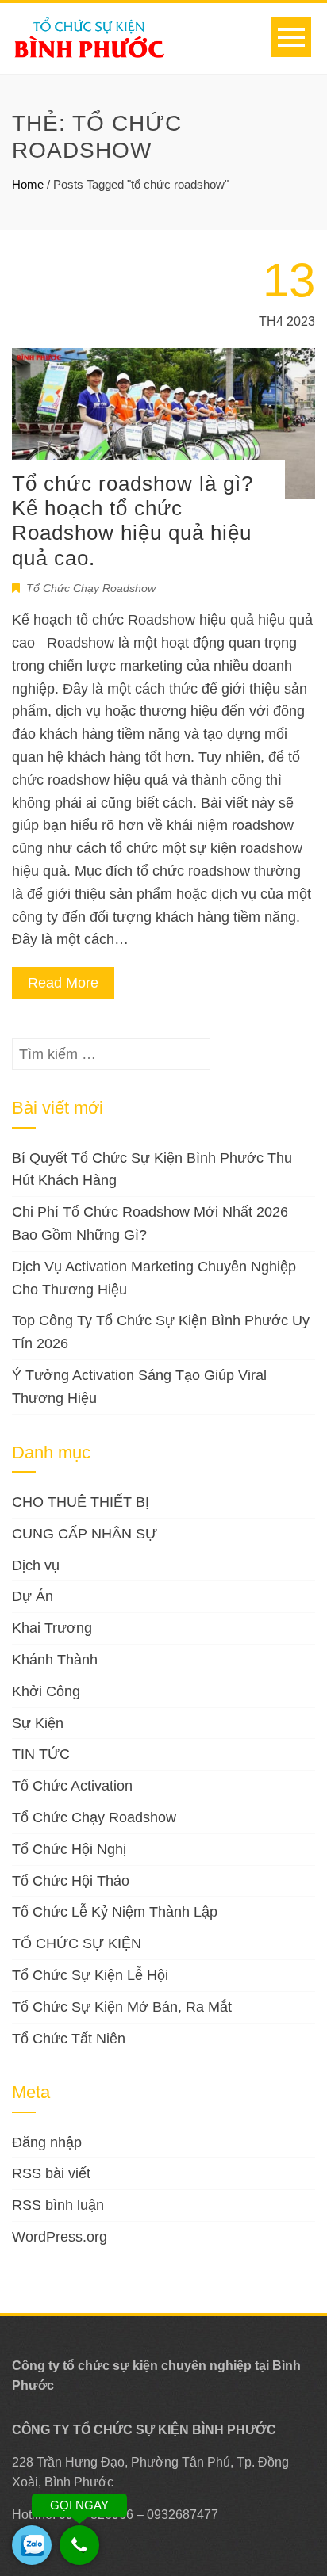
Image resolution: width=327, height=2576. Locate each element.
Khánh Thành (55, 1660)
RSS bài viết (51, 2173)
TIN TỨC (41, 1754)
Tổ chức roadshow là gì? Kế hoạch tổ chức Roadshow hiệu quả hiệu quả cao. (133, 521)
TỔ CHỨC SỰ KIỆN (77, 1943)
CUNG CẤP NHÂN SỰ (85, 1534)
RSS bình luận (58, 2205)
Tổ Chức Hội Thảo (71, 1881)
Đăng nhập (47, 2142)
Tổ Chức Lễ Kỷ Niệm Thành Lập (115, 1912)
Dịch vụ (36, 1565)
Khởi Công (46, 1691)
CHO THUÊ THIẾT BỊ (81, 1502)
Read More (63, 983)
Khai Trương (52, 1628)
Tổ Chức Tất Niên (69, 2039)
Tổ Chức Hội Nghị (69, 1849)
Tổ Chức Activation (72, 1786)
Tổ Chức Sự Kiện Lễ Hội (90, 1975)
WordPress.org (60, 2237)
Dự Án (33, 1596)
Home (28, 184)
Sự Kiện (38, 1723)
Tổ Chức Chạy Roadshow (91, 588)
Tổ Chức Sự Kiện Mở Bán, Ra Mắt (122, 2007)
